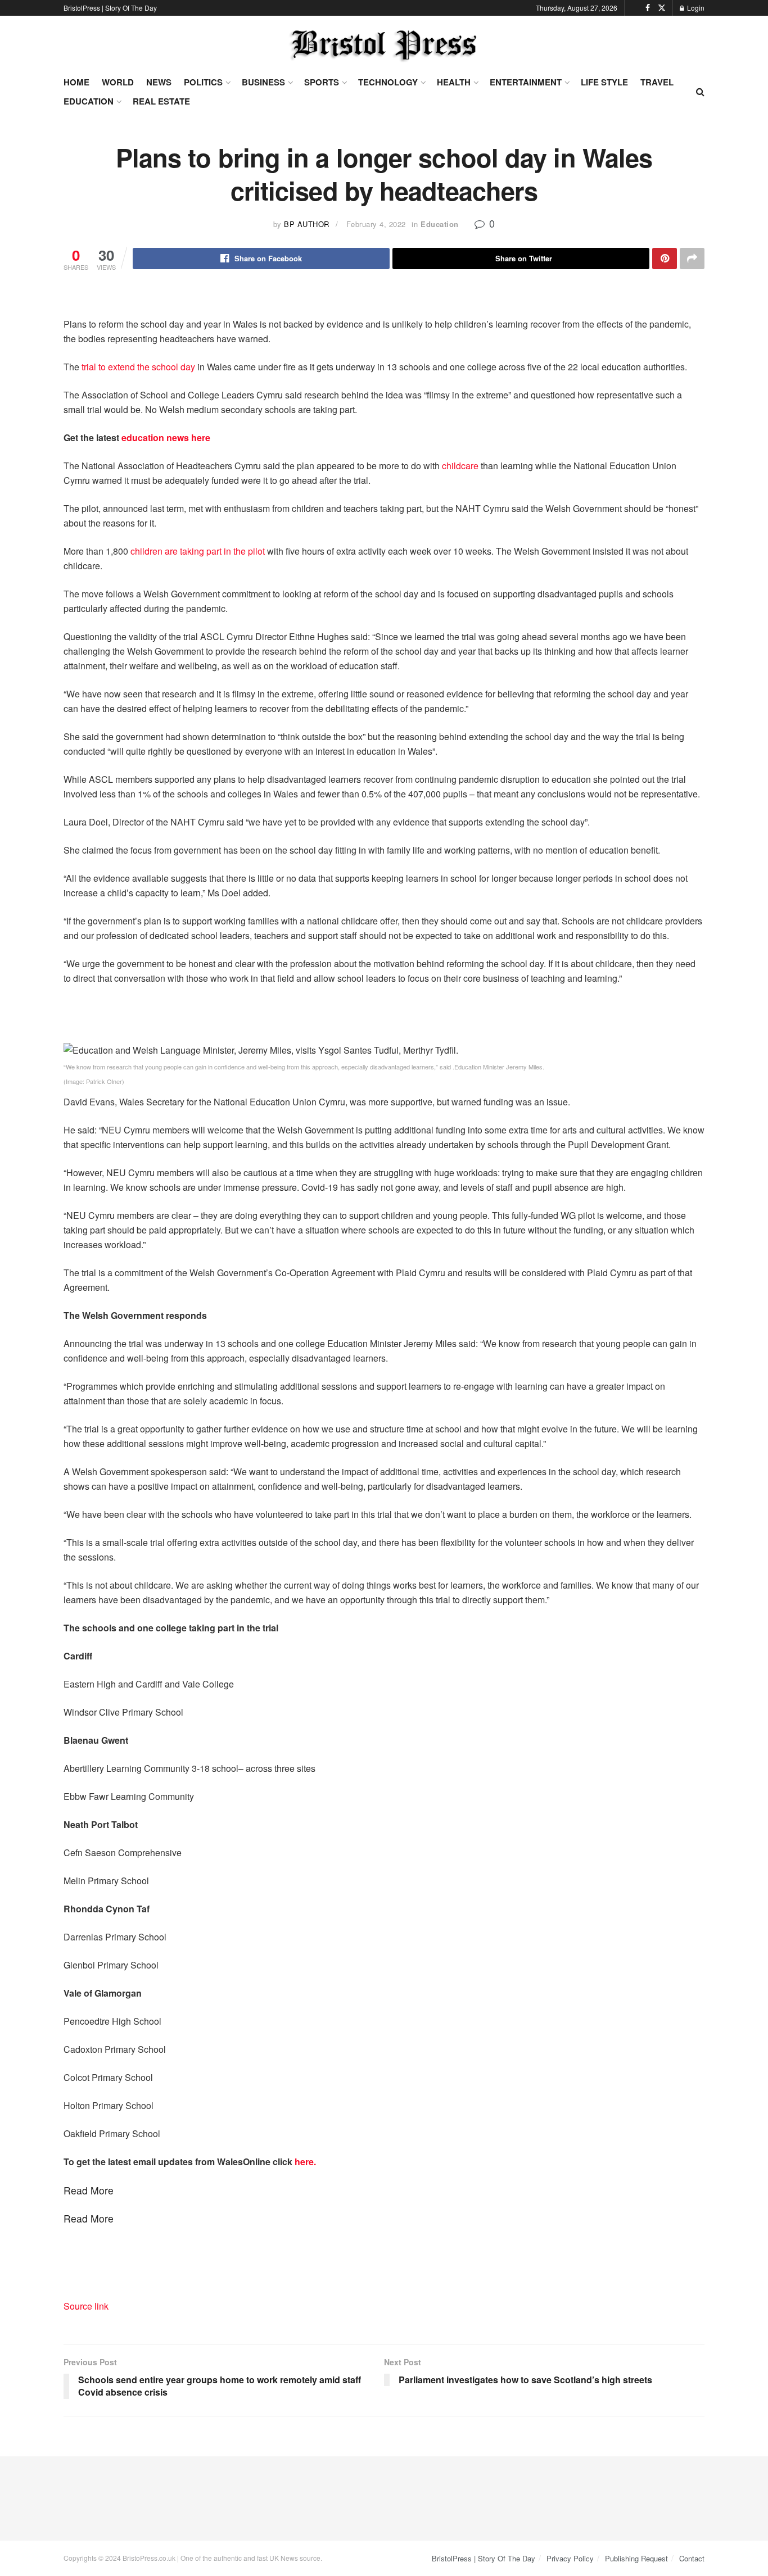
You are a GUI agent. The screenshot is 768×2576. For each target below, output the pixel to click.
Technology (388, 82)
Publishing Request (636, 2558)
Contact (692, 2558)
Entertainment (526, 82)
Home (76, 82)
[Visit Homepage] (384, 45)
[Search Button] (700, 92)
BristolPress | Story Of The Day (110, 8)
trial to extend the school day (138, 367)
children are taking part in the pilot (198, 551)
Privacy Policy (570, 2558)
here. (305, 2162)
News (159, 82)
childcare (459, 466)
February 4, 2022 (376, 224)
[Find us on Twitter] (662, 8)
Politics (203, 82)
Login (695, 8)
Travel (657, 82)
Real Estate (161, 101)
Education (89, 101)
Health (454, 82)
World (118, 82)
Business (263, 82)
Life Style (604, 82)
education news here (166, 437)
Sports (322, 82)
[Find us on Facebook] (648, 8)
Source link (86, 2306)
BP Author (307, 224)
